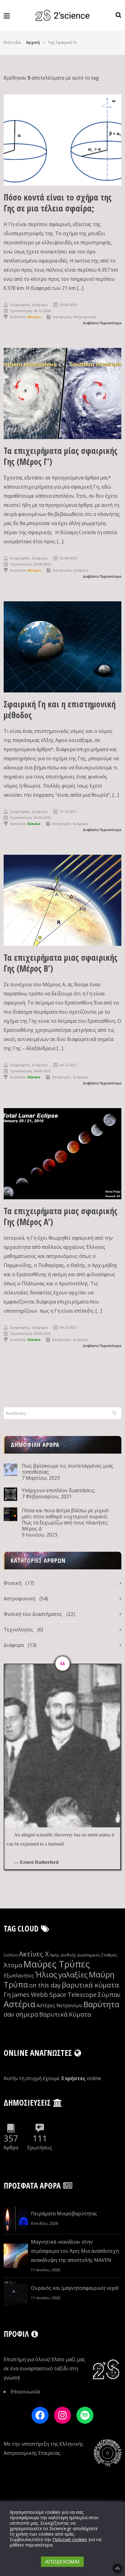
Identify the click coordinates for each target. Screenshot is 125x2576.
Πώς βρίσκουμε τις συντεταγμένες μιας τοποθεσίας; (68, 1469)
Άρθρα (11, 2148)
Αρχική (33, 42)
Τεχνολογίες (18, 1630)
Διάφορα (81, 570)
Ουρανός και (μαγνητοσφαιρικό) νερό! (75, 2288)
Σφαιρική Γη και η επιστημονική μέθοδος (60, 709)
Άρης (55, 1955)
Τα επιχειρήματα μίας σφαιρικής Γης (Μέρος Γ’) (61, 456)
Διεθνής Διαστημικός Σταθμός (89, 1955)
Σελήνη (11, 1955)
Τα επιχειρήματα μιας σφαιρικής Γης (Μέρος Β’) (61, 963)
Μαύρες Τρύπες (57, 1964)
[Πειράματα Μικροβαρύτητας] (16, 2219)
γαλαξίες (73, 1975)
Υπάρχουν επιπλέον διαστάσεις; (59, 1490)
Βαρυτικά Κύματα (65, 2014)
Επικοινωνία (25, 2392)
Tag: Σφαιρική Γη (62, 42)
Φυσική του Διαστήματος (33, 1614)
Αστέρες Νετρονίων (59, 2005)
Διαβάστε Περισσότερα (102, 323)
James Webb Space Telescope (54, 1995)
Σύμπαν (109, 1995)
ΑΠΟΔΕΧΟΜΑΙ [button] (62, 2562)
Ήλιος (46, 1975)
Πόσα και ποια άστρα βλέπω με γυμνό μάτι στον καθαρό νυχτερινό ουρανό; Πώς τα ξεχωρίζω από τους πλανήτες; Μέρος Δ (65, 1520)
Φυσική (12, 1583)
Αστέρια (19, 2004)
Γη (7, 1995)
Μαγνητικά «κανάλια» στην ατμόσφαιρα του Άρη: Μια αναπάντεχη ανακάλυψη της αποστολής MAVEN (75, 2251)
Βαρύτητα (101, 2004)
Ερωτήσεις (40, 2148)
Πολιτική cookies (70, 2539)
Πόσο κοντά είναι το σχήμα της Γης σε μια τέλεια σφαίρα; (58, 203)
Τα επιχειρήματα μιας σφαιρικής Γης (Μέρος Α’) (61, 1216)
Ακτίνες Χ (34, 1954)
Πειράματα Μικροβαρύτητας (64, 2214)
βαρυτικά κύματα (90, 1985)
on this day (45, 1985)
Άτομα (13, 1965)
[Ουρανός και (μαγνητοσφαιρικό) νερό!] (16, 2293)
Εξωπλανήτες (19, 1976)
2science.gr (60, 2528)
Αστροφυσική (85, 317)
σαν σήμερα (21, 2014)
